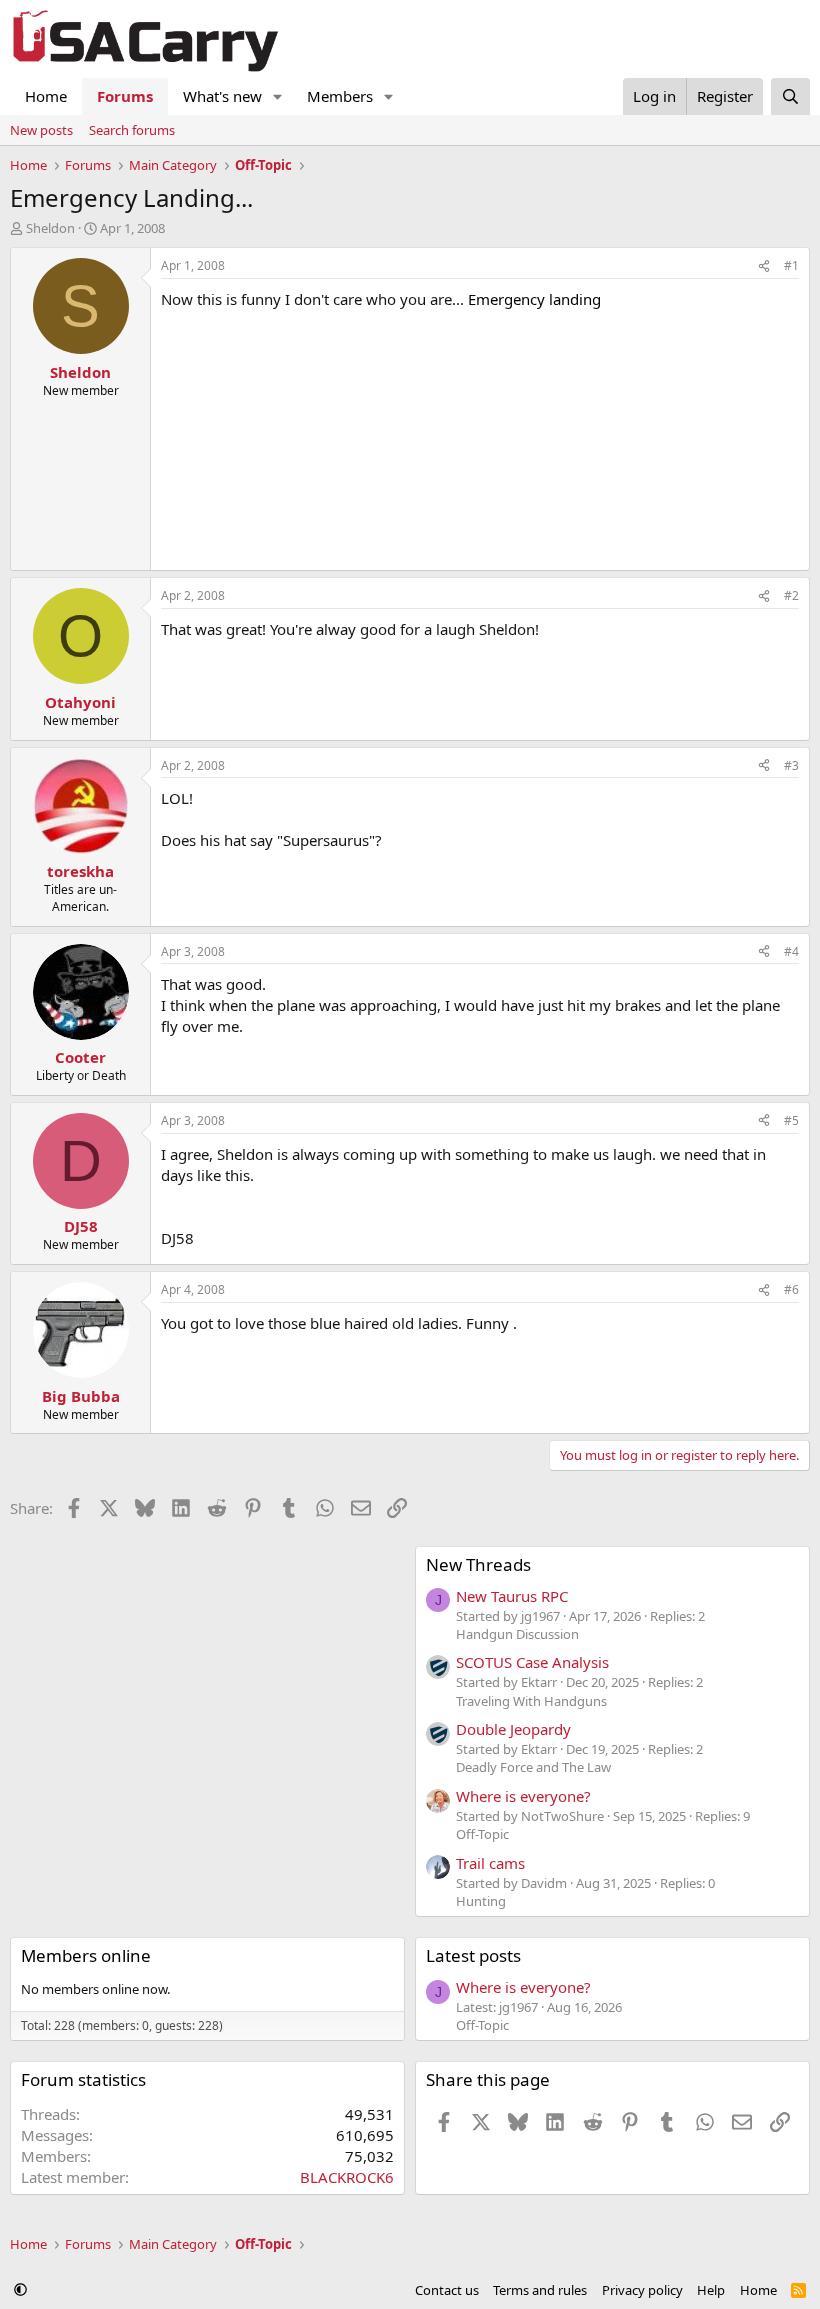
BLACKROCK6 (347, 2177)
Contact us (447, 2290)
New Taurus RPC (512, 1596)
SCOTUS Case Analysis (532, 1662)
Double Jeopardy (513, 1729)
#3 (791, 765)
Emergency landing (534, 299)
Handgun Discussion (517, 1634)
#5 (791, 1120)
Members (340, 96)
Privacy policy (642, 2290)
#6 (791, 1289)
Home (46, 96)
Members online (86, 1955)
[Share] (764, 266)
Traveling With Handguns (531, 1701)
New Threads (478, 1564)
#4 (791, 951)
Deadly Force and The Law (533, 1767)
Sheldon (50, 228)
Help (711, 2290)
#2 (791, 595)
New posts (41, 130)
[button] (278, 96)
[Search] (790, 96)
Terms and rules (540, 2290)
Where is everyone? (523, 1796)
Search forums (132, 130)
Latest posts (473, 1955)
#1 (791, 265)
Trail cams (490, 1863)
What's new (222, 96)
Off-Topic (482, 1834)
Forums (125, 96)
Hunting (481, 1901)
